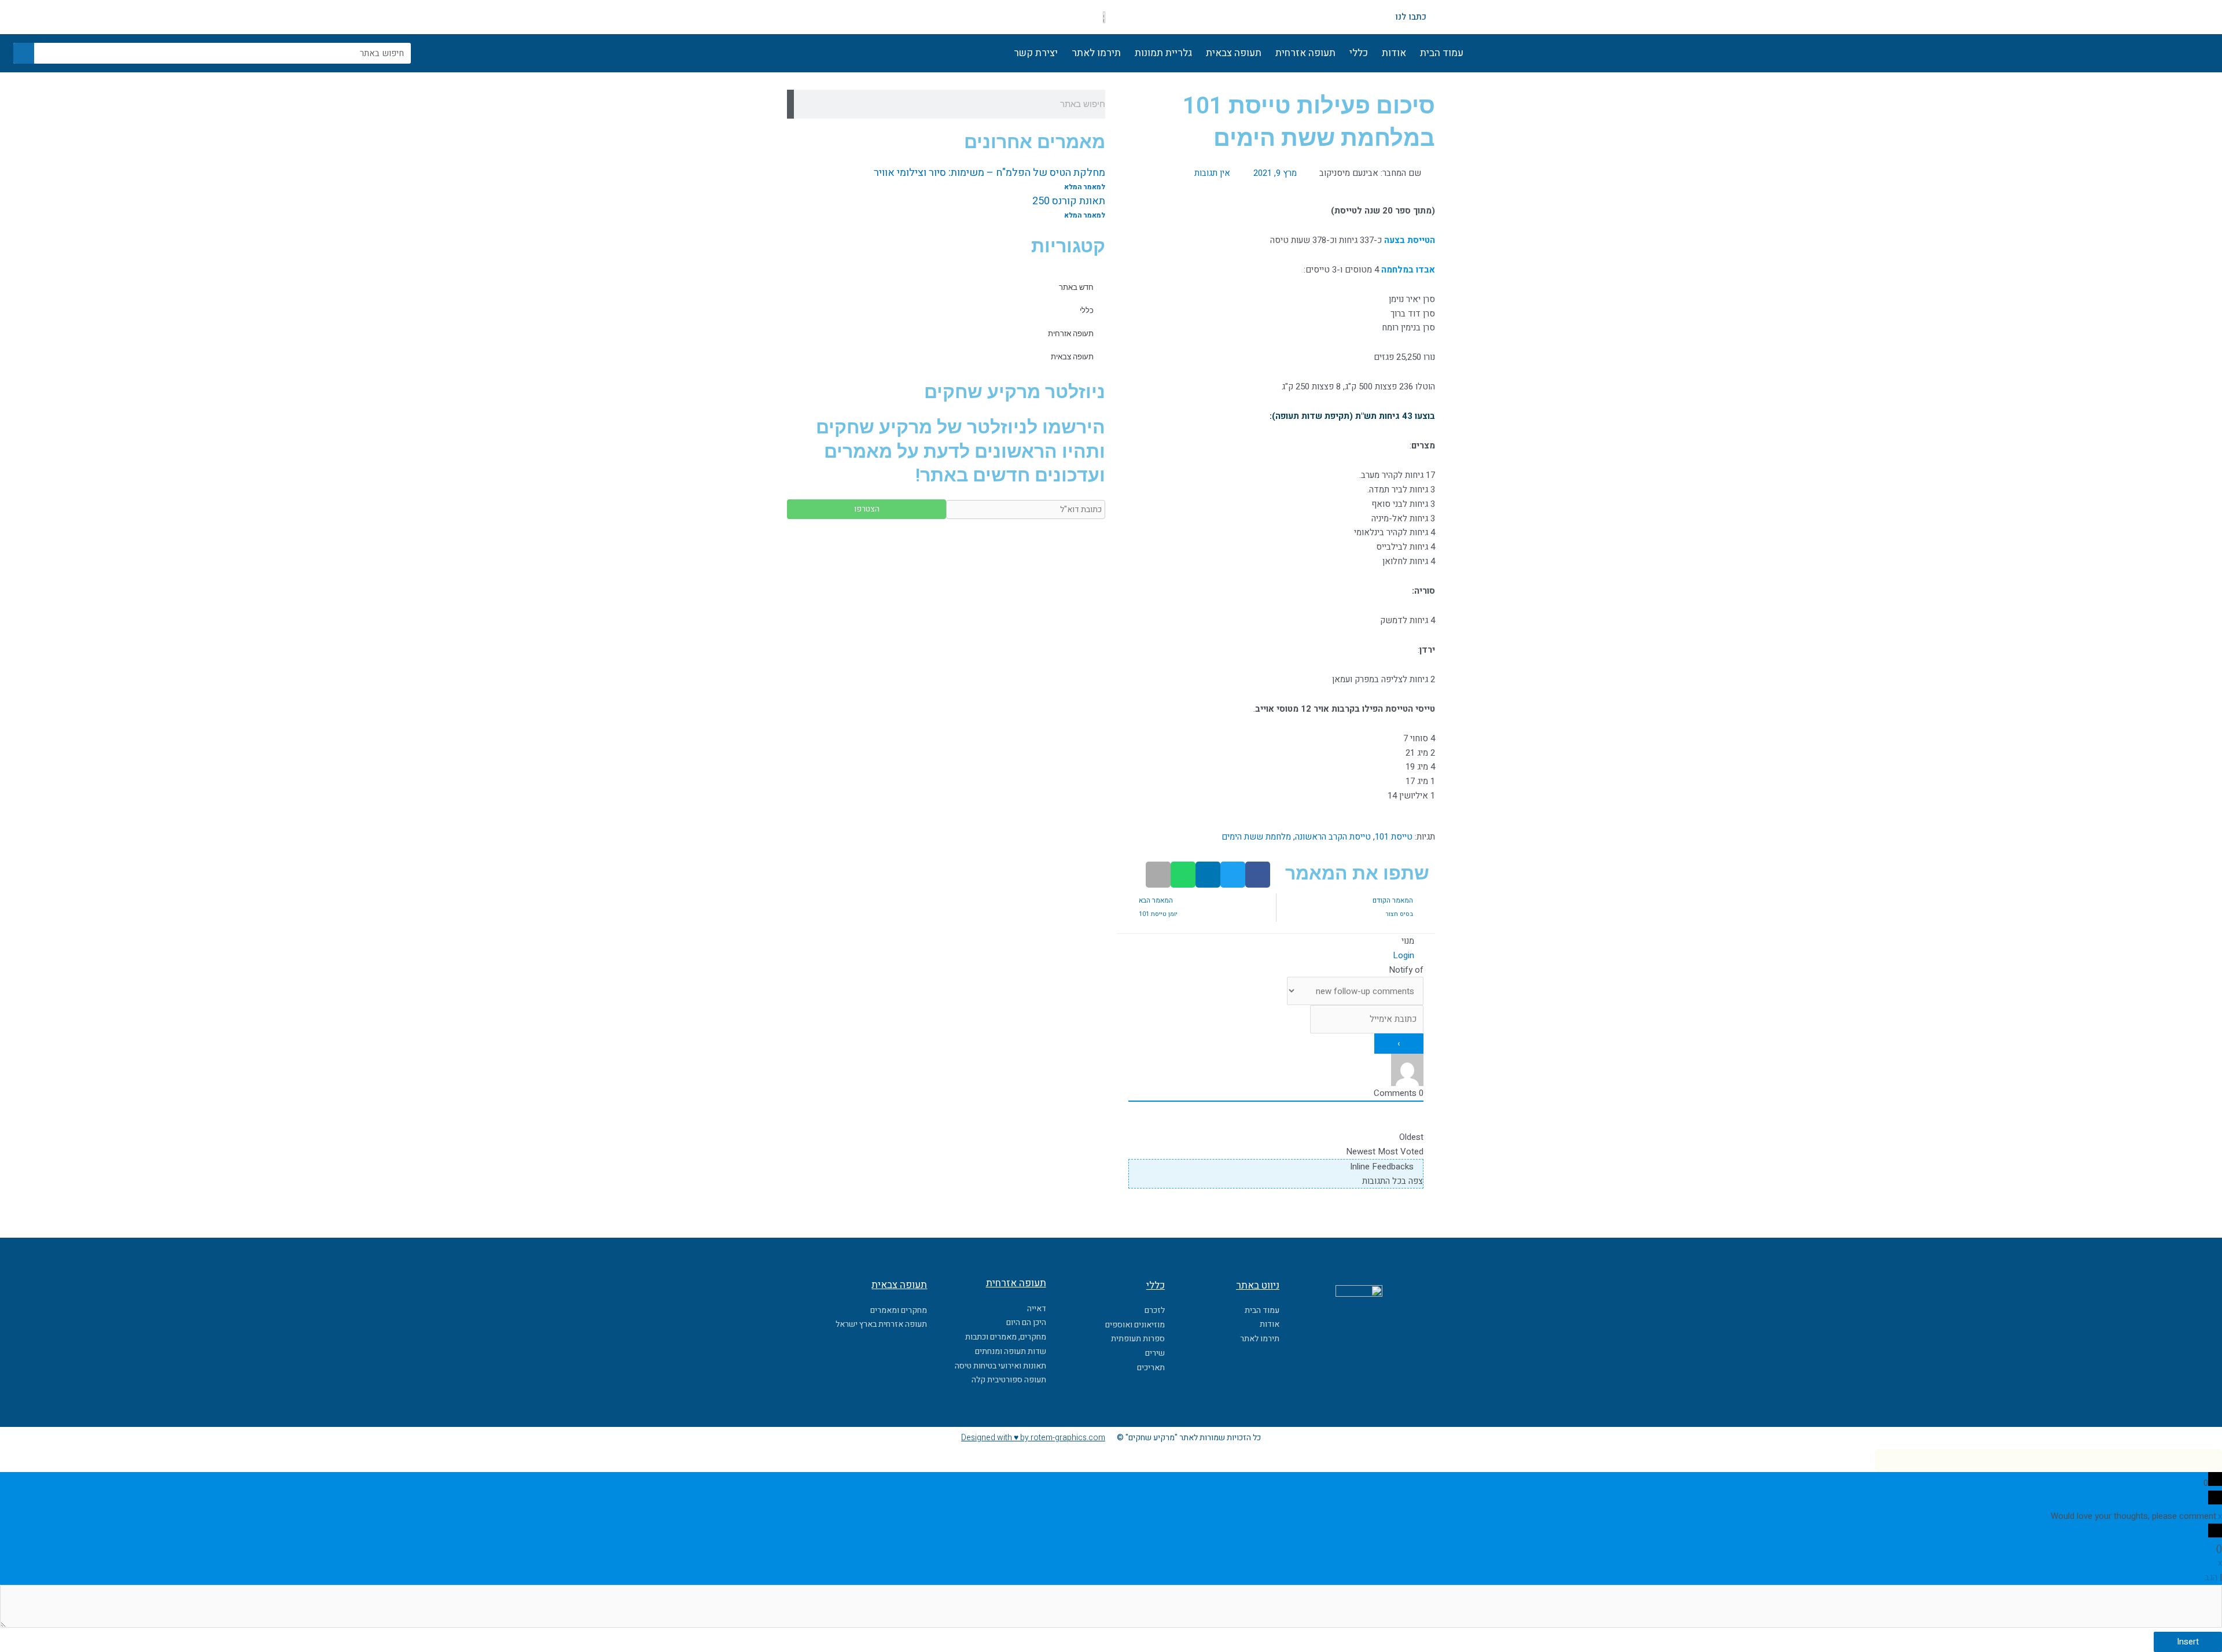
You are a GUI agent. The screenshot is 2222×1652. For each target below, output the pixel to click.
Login (1405, 955)
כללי (1359, 53)
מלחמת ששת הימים (1256, 837)
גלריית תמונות (1163, 53)
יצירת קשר (1036, 53)
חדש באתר (1076, 287)
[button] (1258, 875)
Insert (2188, 1642)
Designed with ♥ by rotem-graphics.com (1033, 1438)
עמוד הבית (1442, 53)
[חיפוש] (24, 53)
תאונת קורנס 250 (1069, 201)
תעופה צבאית (1234, 53)
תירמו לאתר (1096, 53)
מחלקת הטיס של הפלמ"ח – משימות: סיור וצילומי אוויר (989, 173)
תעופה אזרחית (1305, 53)
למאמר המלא (1085, 187)
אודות (1394, 53)
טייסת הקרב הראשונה (1333, 837)
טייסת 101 (1394, 837)
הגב (2211, 1577)
